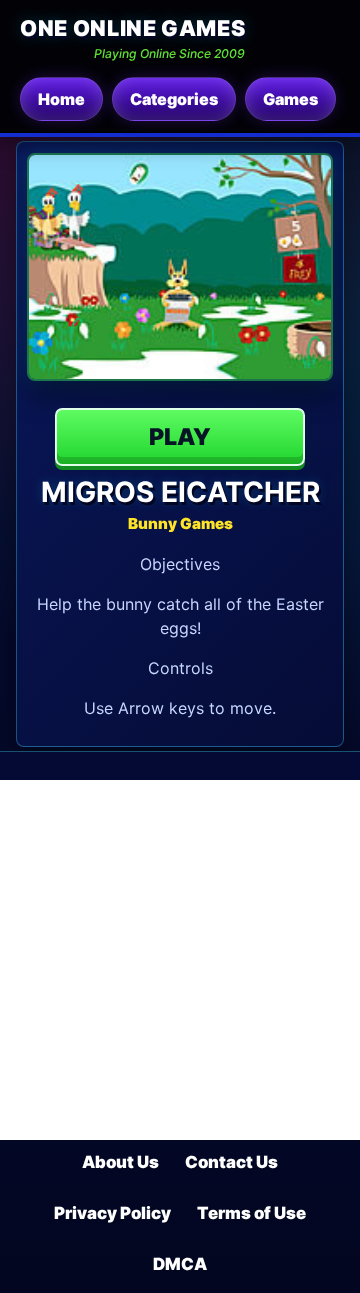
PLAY (180, 437)
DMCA (180, 1264)
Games (290, 99)
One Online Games (132, 28)
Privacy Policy (112, 1213)
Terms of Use (251, 1213)
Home (61, 99)
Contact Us (231, 1162)
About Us (120, 1162)
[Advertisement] (180, 960)
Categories (174, 99)
